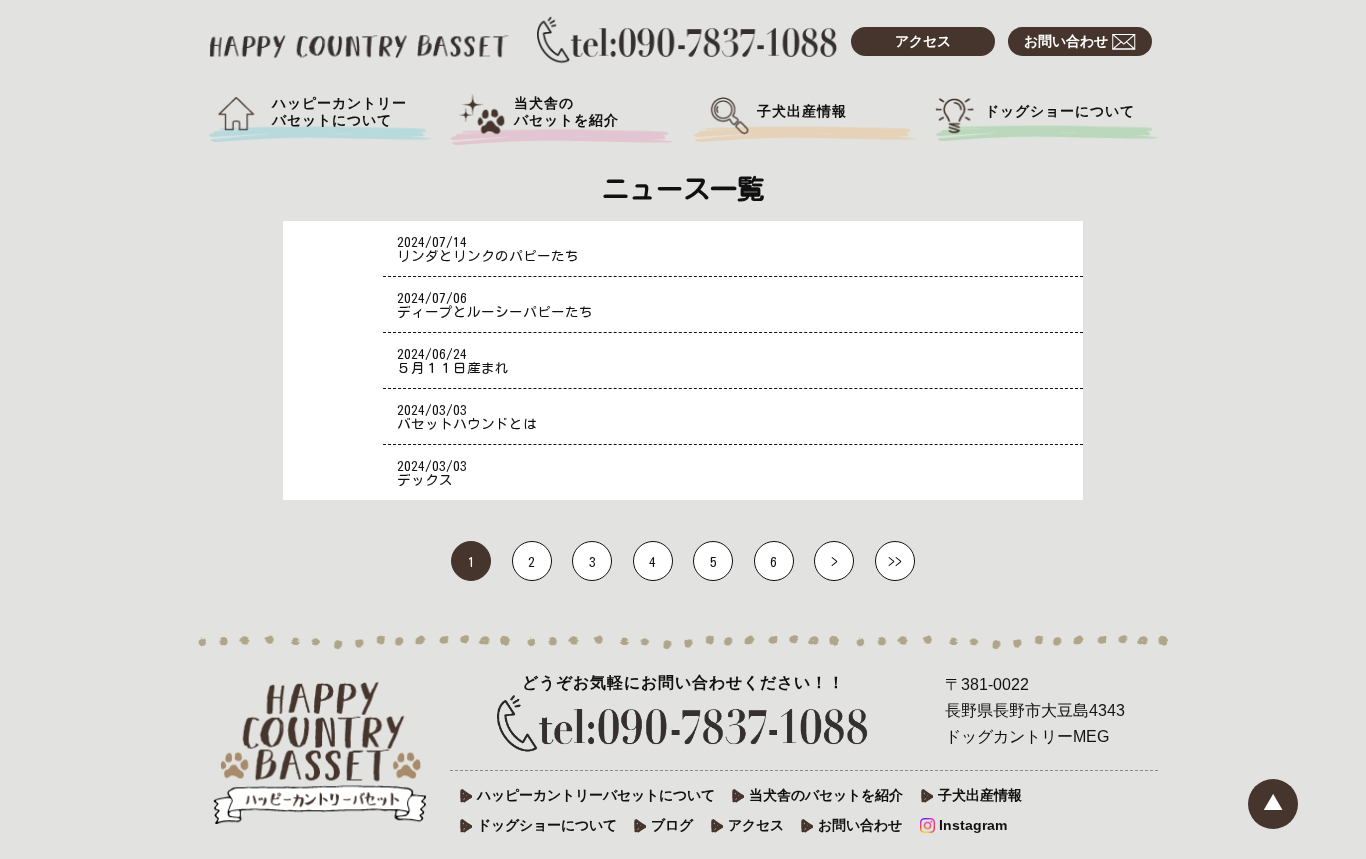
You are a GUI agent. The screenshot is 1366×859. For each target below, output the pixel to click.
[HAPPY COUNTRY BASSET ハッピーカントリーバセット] (360, 38)
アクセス (923, 41)
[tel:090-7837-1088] (683, 725)
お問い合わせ (1068, 41)
